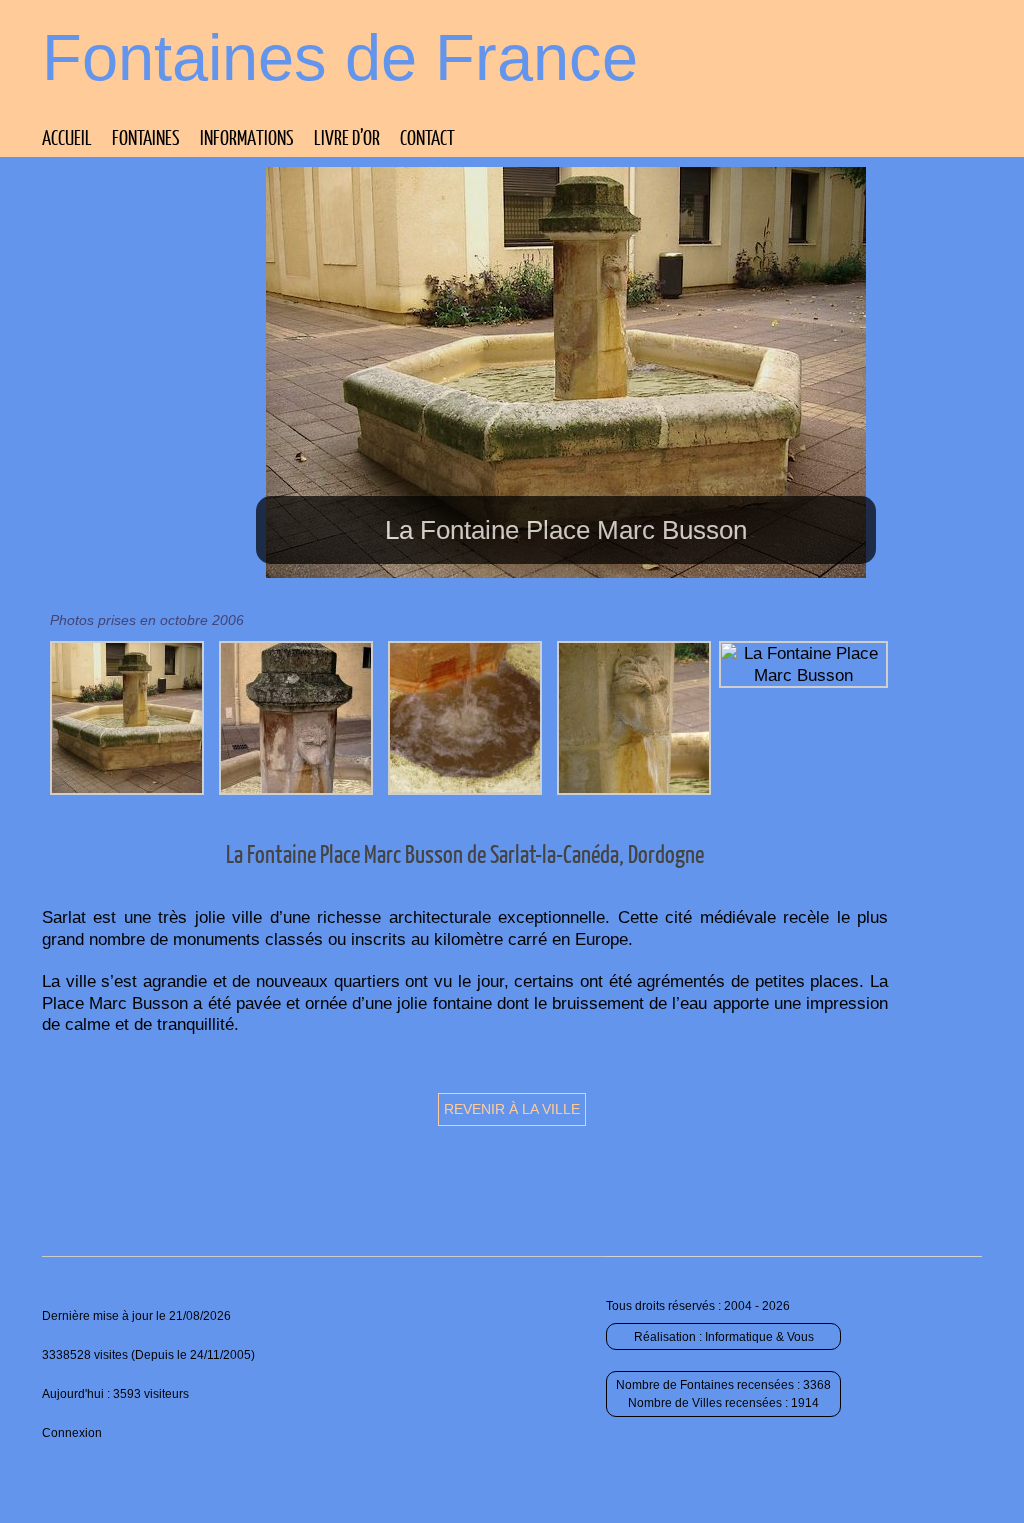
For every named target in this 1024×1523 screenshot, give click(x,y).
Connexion (72, 1433)
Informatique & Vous (759, 1337)
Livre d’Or (347, 137)
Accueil (67, 137)
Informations (247, 137)
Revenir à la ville (512, 1109)
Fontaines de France (340, 57)
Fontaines (146, 137)
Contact (427, 137)
